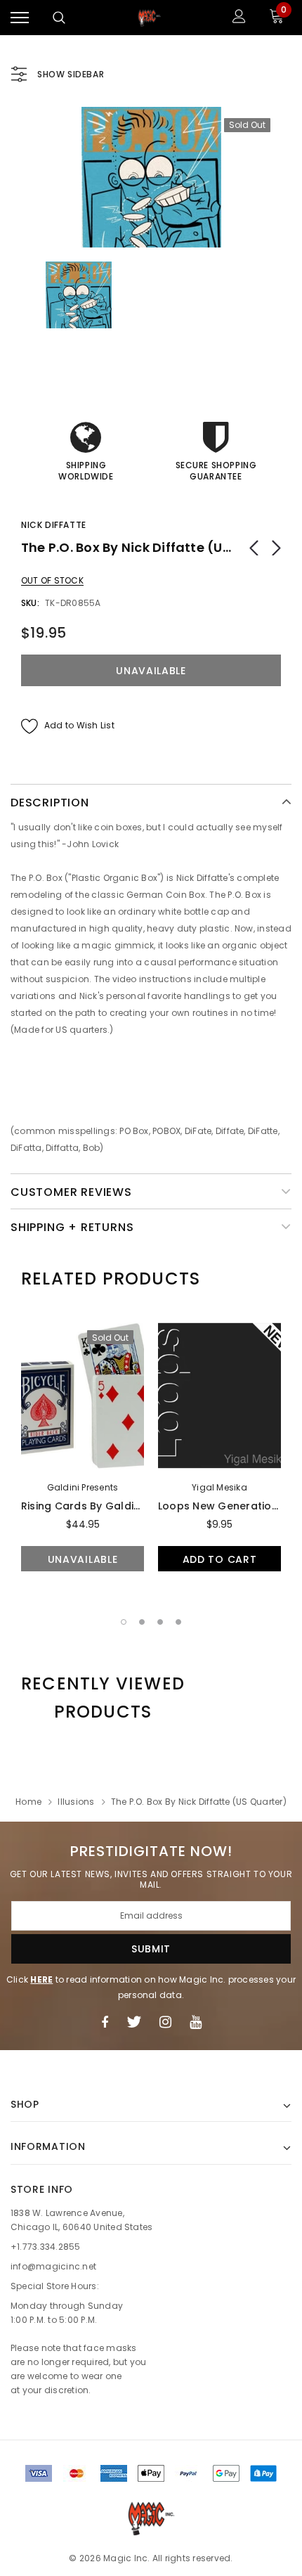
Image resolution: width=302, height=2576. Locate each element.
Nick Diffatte (54, 525)
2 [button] (142, 1622)
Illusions (76, 1802)
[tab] (111, 1279)
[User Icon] (239, 18)
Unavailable (83, 1559)
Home (28, 1802)
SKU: (30, 603)
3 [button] (160, 1622)
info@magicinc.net (53, 2266)
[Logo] (150, 18)
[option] (151, 177)
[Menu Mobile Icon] (20, 18)
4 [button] (178, 1622)
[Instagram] (165, 2022)
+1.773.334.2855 (46, 2247)
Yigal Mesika (219, 1487)
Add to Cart (220, 1559)
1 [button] (124, 1622)
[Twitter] (134, 2022)
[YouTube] (196, 2022)
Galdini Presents (83, 1487)
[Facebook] (105, 2022)
